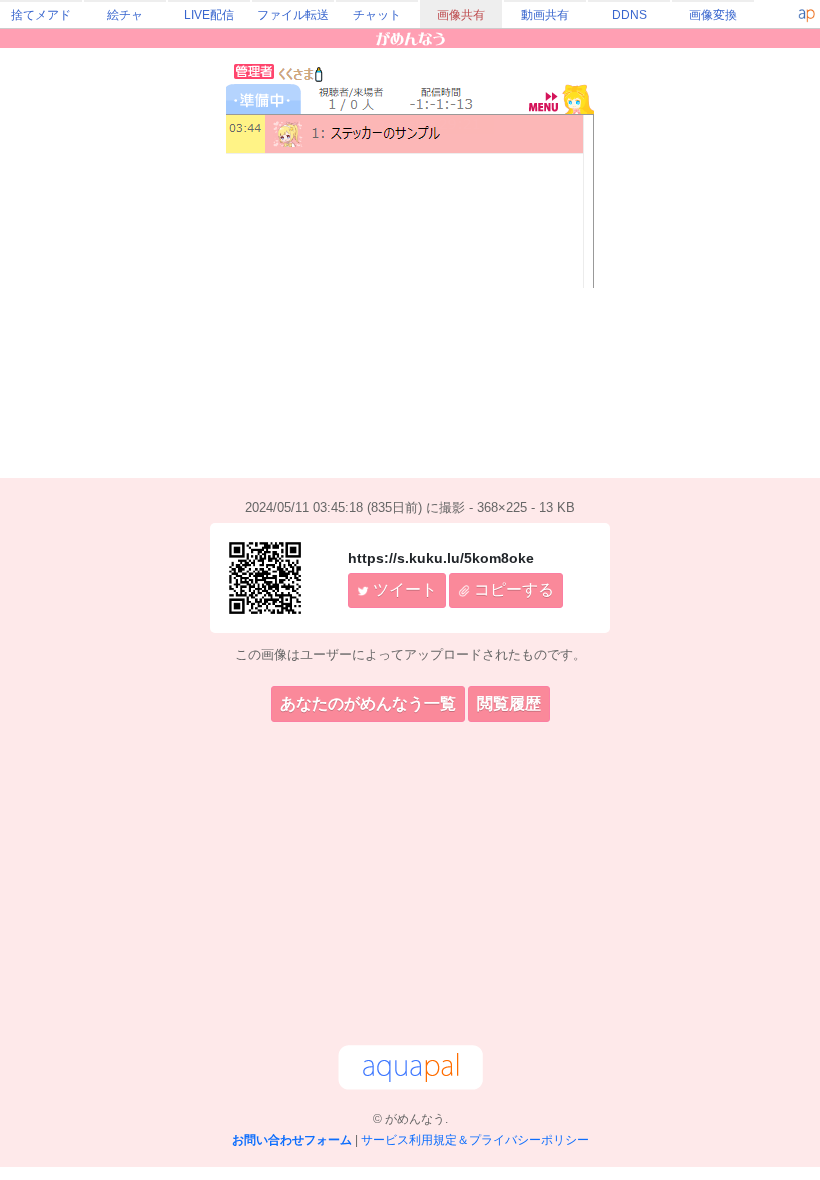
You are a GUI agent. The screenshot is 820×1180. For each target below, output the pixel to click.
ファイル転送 (293, 15)
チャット (377, 15)
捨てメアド (41, 15)
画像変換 (713, 15)
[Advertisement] (410, 887)
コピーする (512, 589)
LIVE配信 (209, 15)
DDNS (629, 15)
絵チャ (125, 15)
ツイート (403, 589)
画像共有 (461, 15)
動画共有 (545, 15)
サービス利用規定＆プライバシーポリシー (475, 1140)
